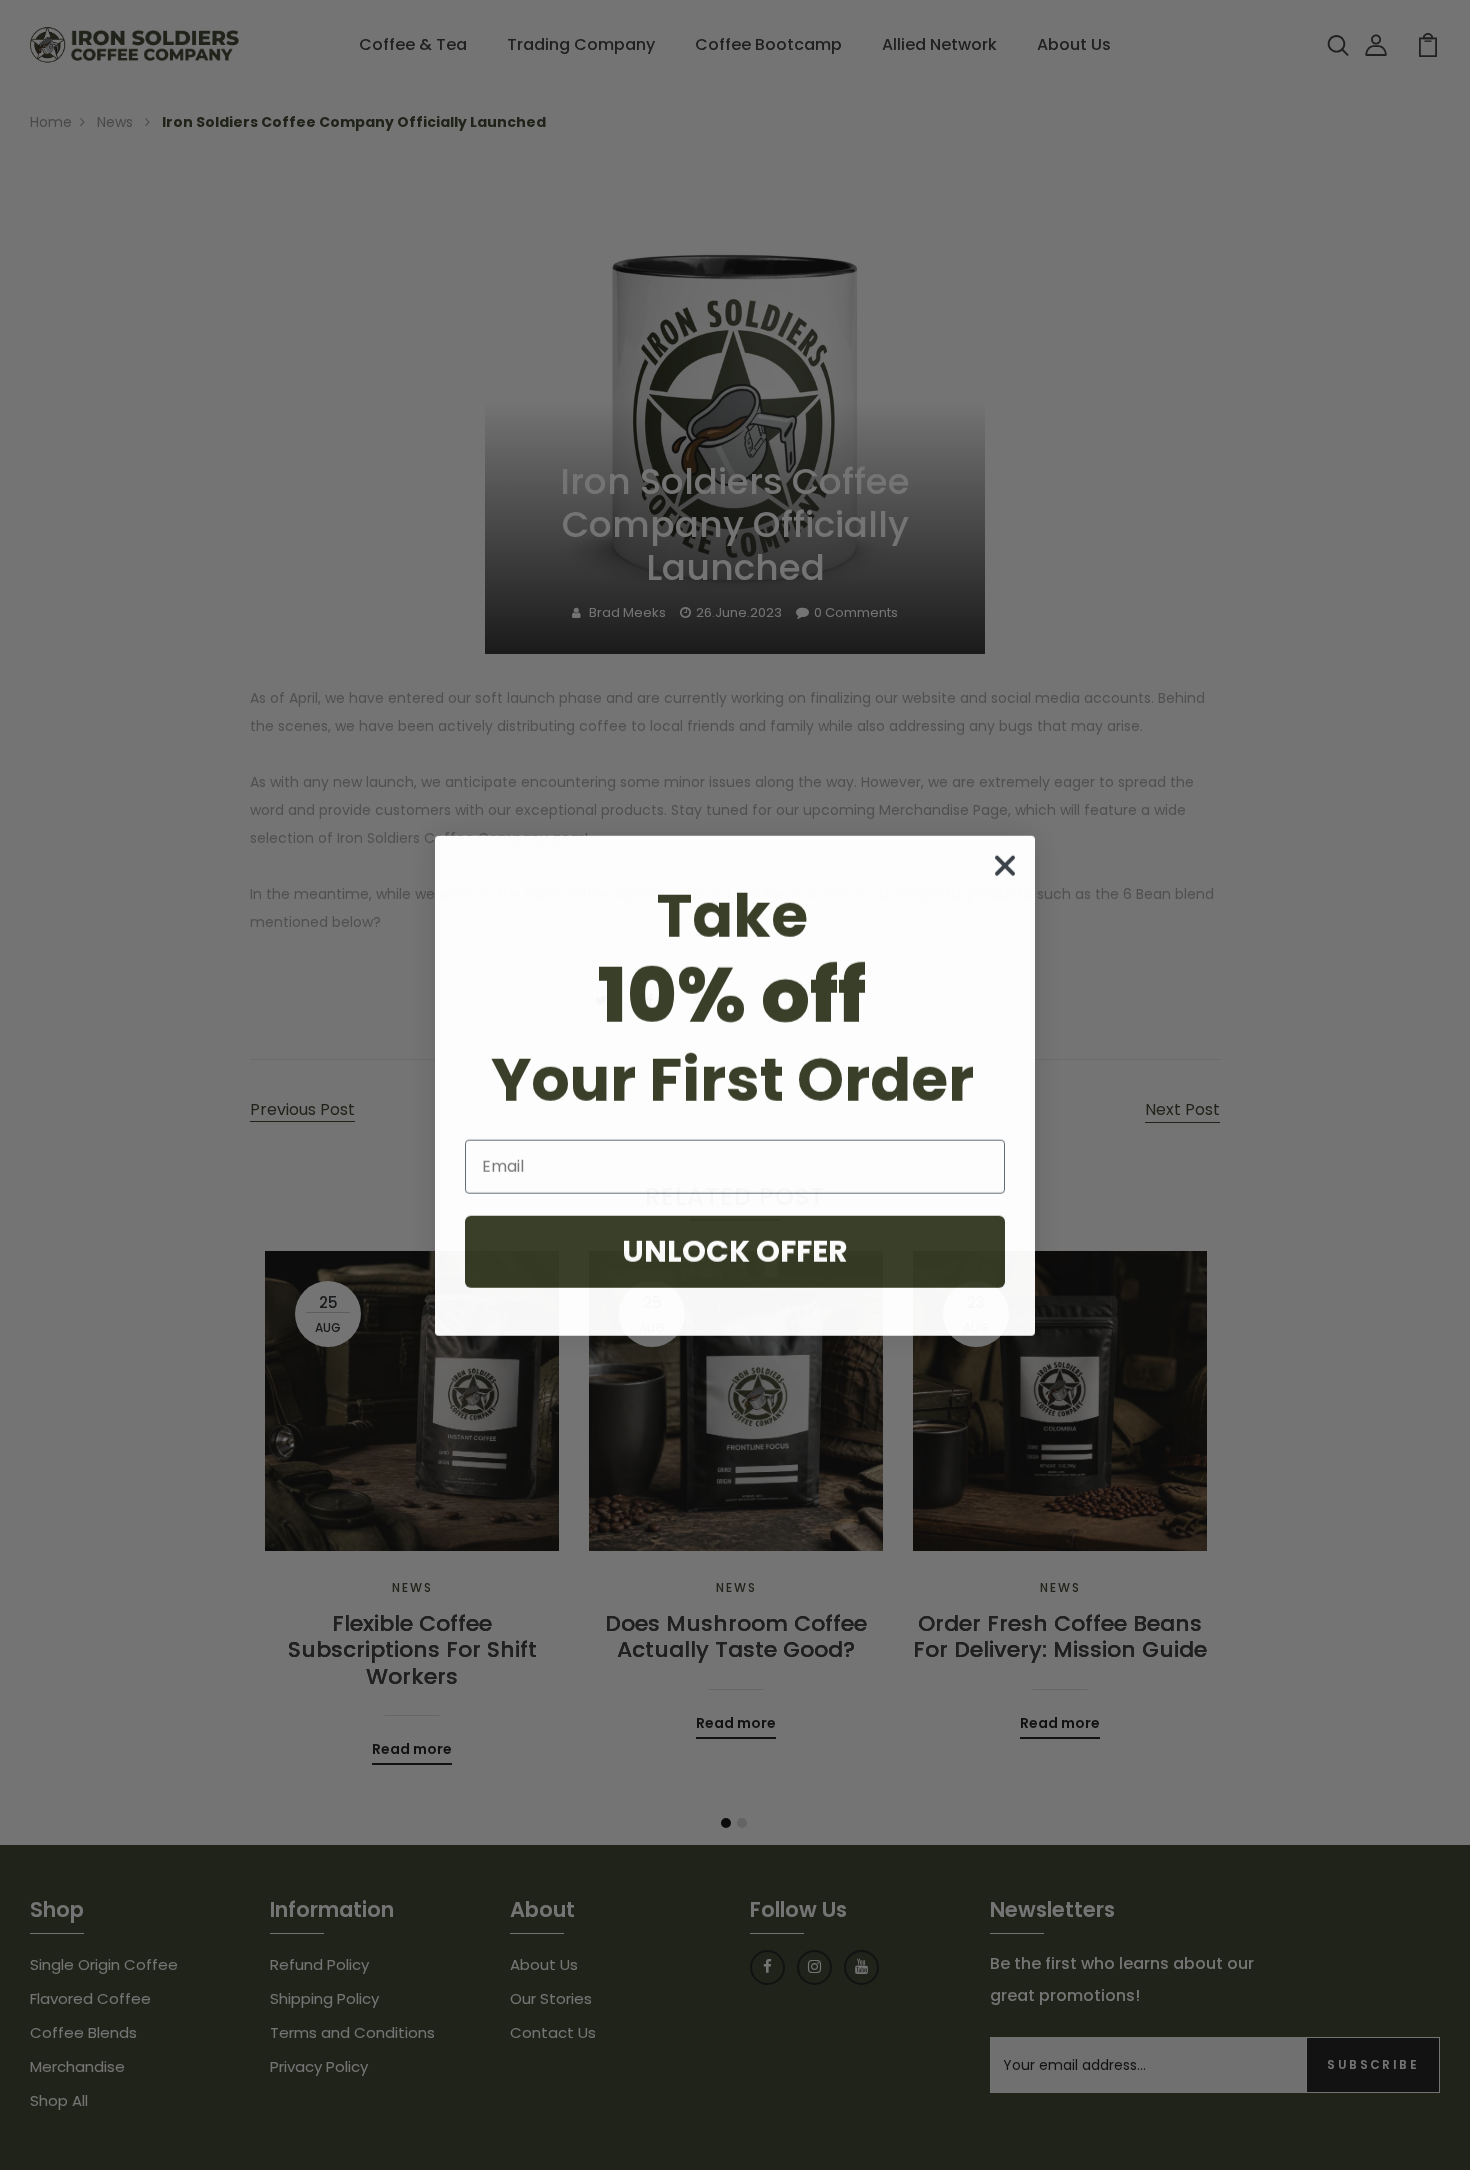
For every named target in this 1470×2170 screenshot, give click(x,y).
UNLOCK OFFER (735, 1250)
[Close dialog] (1005, 865)
